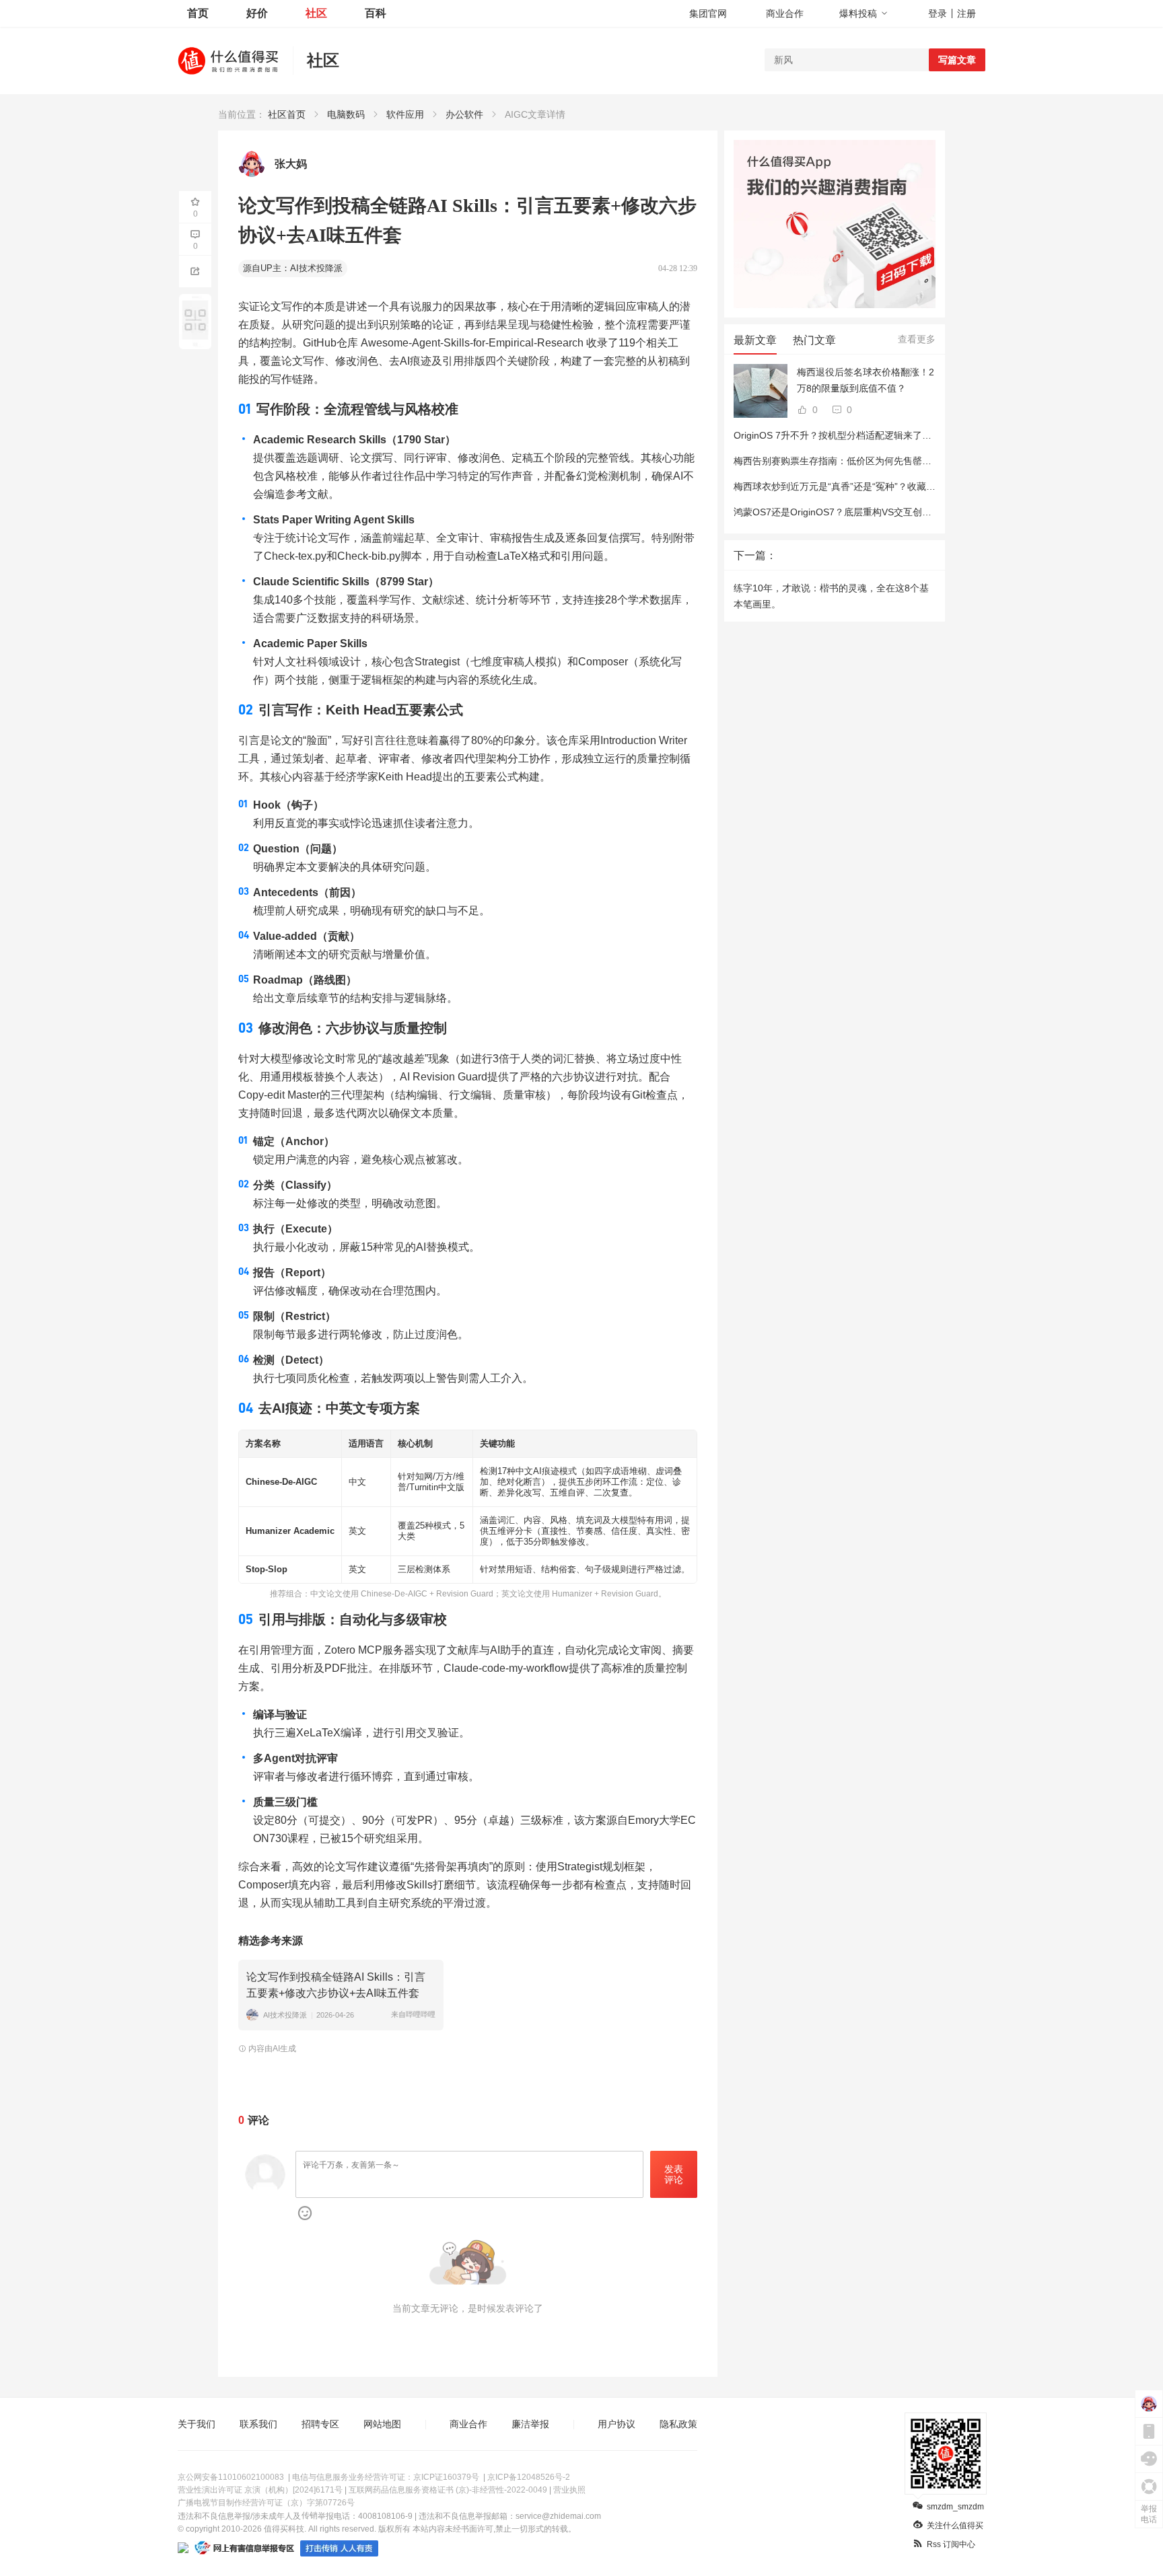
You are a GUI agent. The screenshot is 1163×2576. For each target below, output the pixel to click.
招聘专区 (320, 2424)
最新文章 (755, 340)
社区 (316, 13)
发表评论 (674, 2175)
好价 (257, 13)
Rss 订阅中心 (951, 2544)
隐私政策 (678, 2424)
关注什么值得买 (955, 2526)
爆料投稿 (858, 13)
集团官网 (708, 13)
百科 (376, 13)
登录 (938, 13)
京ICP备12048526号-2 (529, 2477)
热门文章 (814, 340)
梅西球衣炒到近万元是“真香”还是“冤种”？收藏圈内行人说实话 (863, 486)
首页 (198, 13)
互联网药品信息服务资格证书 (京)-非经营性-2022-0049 (448, 2490)
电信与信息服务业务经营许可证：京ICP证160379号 (386, 2477)
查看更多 (917, 339)
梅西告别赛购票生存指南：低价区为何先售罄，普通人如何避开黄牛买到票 (889, 461)
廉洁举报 (530, 2424)
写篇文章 (957, 60)
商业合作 (785, 13)
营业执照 (569, 2490)
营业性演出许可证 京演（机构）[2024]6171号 (260, 2490)
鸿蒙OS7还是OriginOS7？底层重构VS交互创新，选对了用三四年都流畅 (884, 512)
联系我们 (258, 2424)
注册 (966, 13)
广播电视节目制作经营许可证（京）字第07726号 (266, 2503)
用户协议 (616, 2424)
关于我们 (197, 2424)
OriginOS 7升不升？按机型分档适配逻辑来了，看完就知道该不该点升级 (884, 435)
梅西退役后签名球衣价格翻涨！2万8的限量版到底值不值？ (866, 380)
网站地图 (382, 2424)
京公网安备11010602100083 (231, 2477)
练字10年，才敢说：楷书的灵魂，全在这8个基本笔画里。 (831, 596)
